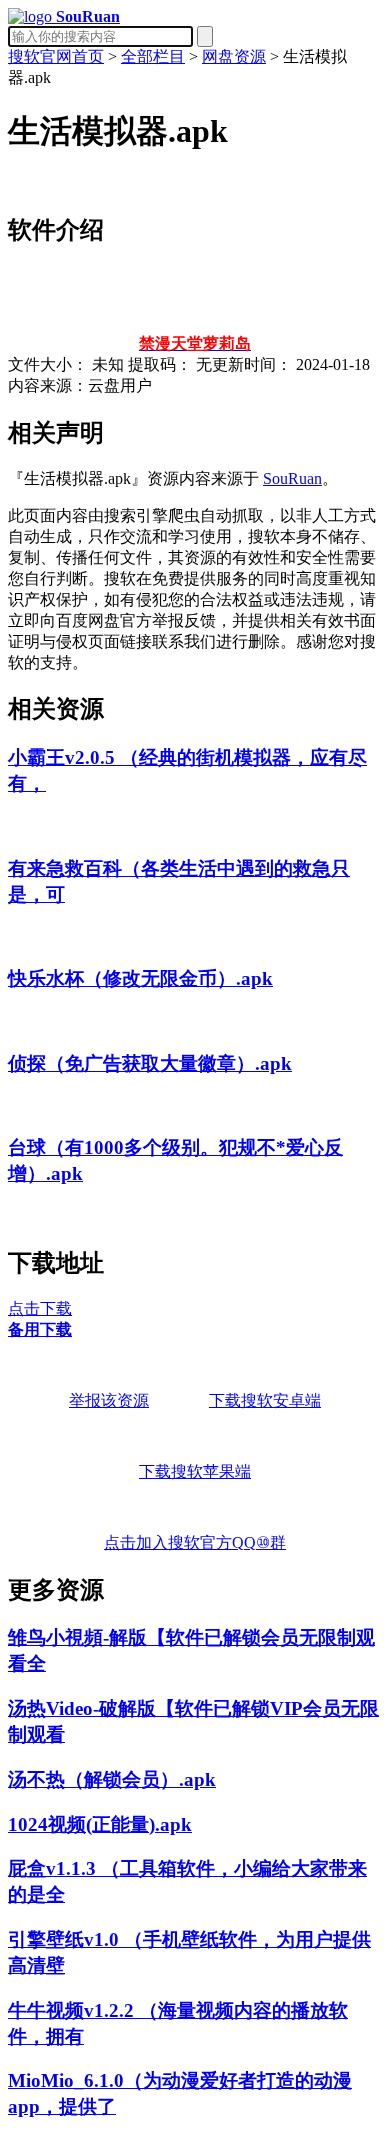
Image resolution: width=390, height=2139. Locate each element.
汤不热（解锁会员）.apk (112, 1779)
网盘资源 (234, 56)
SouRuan (292, 478)
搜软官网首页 (56, 56)
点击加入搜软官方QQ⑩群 (195, 1542)
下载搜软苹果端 (195, 1471)
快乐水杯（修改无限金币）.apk (140, 978)
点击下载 (40, 1308)
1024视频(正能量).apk (100, 1824)
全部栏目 (153, 56)
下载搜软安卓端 (265, 1400)
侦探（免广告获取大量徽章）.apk (150, 1063)
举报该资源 (109, 1400)
